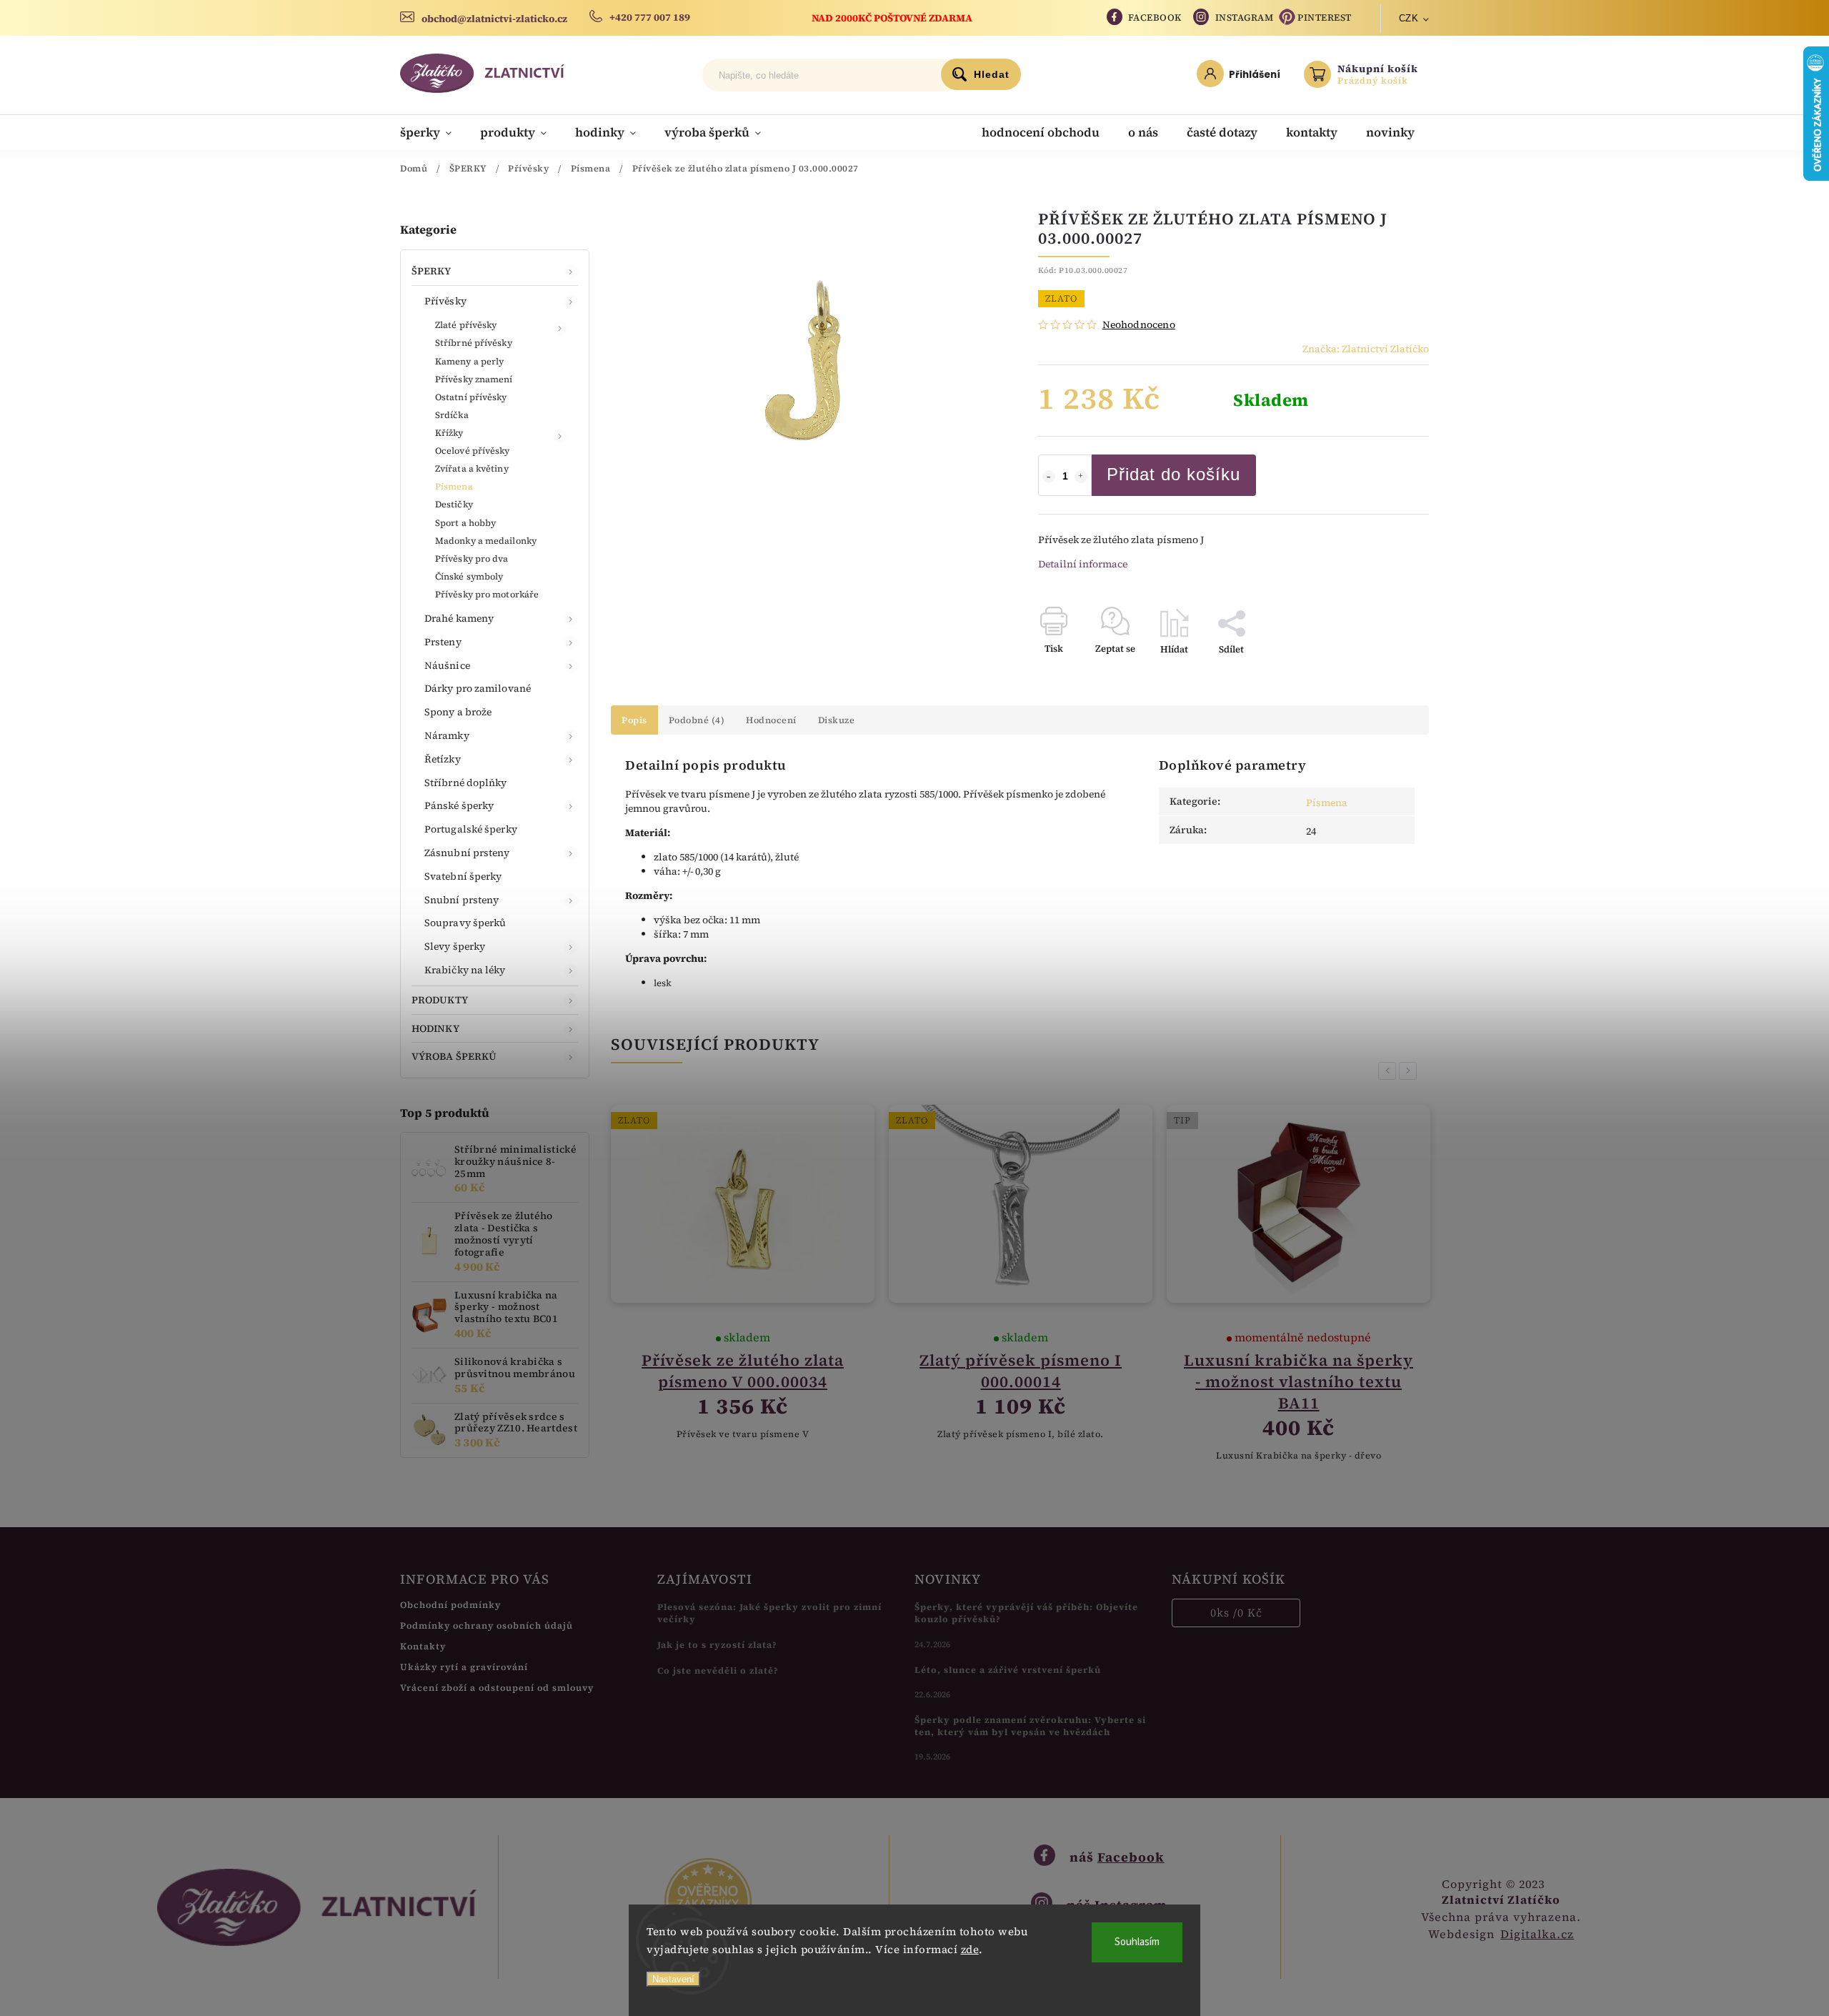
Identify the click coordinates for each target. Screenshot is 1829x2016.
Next (1410, 1071)
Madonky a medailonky (486, 541)
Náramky (447, 735)
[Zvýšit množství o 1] (1081, 477)
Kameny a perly (469, 361)
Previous (1390, 1071)
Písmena (454, 486)
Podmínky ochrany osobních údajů (487, 1625)
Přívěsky (445, 301)
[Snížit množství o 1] (1049, 477)
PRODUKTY (440, 1000)
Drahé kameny (459, 618)
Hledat (992, 74)
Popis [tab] (634, 720)
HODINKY (435, 1028)
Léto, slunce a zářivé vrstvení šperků (1008, 1670)
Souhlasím (1137, 1942)
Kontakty (423, 1646)
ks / (1236, 1613)
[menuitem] (433, 132)
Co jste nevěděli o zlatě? (718, 1670)
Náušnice (447, 665)
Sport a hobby (465, 523)
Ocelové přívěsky (473, 451)
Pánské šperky (459, 805)
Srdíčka (452, 415)
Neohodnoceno (1139, 324)
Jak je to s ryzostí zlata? (717, 1645)
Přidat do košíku (1173, 474)
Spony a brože (458, 712)
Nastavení (673, 1979)
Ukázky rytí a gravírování (464, 1667)
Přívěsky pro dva (472, 558)
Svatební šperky (463, 876)
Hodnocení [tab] (771, 720)
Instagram (1245, 18)
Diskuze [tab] (837, 720)
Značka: (1366, 349)
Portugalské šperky (471, 829)
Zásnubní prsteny (467, 853)
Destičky (454, 504)
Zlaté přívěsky (466, 325)
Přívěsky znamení (474, 379)
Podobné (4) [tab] (697, 720)
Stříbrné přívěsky (474, 343)
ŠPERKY (432, 271)
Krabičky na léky (465, 970)
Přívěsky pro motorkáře (487, 594)
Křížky (449, 433)
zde (970, 1949)
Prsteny (443, 642)
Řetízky (443, 759)
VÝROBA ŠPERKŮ (454, 1056)
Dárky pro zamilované (478, 688)
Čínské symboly (469, 576)
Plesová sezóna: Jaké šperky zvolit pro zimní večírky (769, 1613)
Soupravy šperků (465, 923)
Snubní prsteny (462, 900)
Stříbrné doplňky (466, 783)
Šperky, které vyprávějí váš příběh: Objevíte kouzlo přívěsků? (1026, 1613)
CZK (1409, 18)
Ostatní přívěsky (471, 397)
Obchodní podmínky (450, 1605)
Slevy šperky (455, 946)
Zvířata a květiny (472, 468)
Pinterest (1325, 18)
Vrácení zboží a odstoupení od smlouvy (497, 1688)
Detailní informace (1083, 564)
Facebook (1155, 18)
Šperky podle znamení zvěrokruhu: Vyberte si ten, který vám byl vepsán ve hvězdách (1030, 1726)
